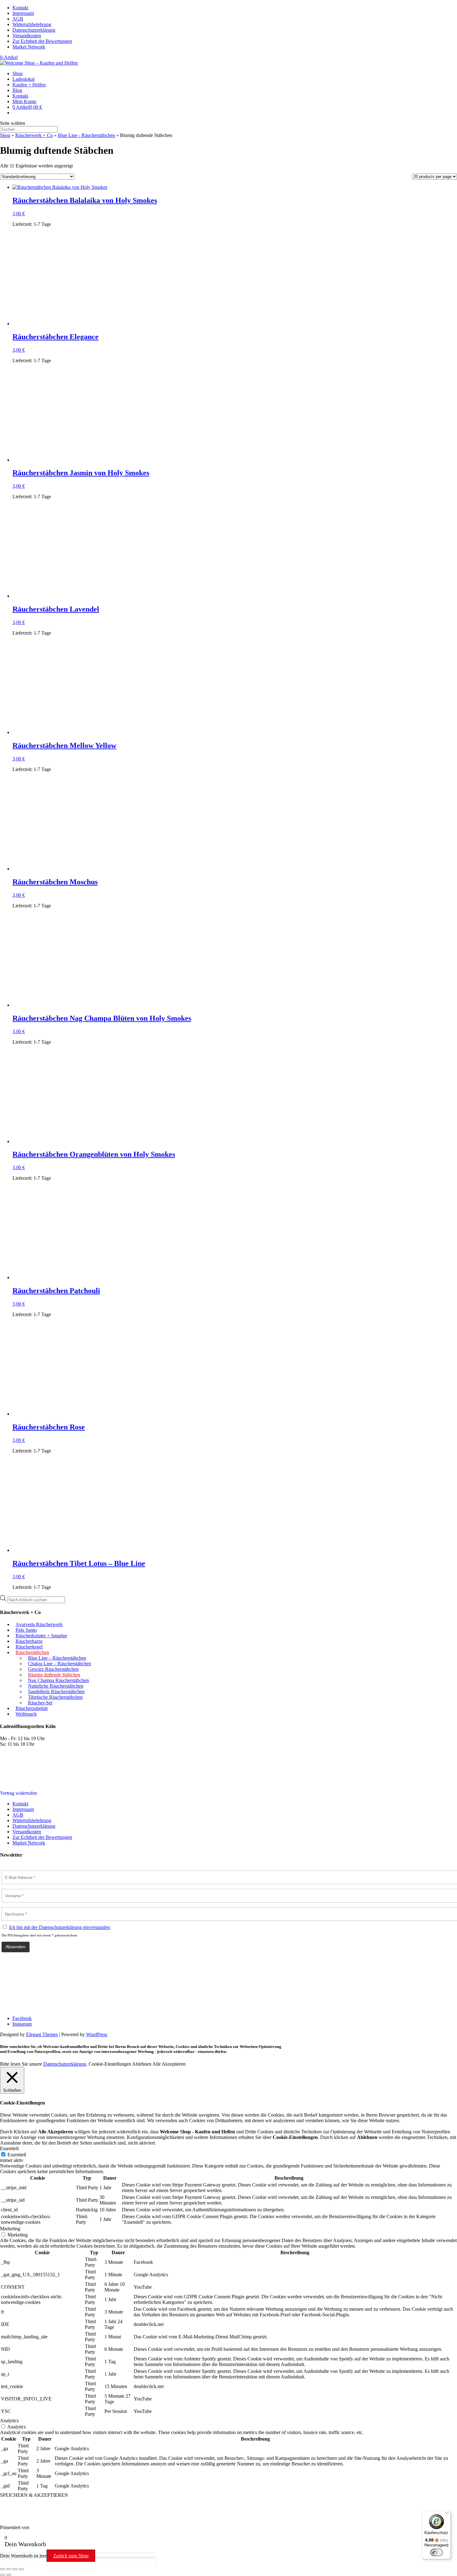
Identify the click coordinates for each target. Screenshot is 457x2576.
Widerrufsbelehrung (32, 24)
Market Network (29, 47)
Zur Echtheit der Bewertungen (42, 41)
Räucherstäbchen (32, 1652)
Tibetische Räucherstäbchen (55, 1697)
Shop (18, 73)
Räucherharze (29, 1641)
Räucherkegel (29, 1647)
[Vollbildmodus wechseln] (9, 2569)
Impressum (23, 13)
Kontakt (20, 8)
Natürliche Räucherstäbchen (56, 1686)
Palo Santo (26, 1630)
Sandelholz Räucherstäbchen (56, 1691)
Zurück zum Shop (71, 2556)
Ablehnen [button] (142, 2064)
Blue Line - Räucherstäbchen (86, 135)
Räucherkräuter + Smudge (41, 1636)
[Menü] (447, 2514)
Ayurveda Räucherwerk (39, 1624)
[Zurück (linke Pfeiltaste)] (2, 2575)
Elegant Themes (42, 2034)
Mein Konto (24, 101)
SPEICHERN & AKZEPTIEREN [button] (34, 2495)
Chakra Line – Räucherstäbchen (60, 1664)
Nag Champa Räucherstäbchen (58, 1680)
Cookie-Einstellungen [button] (110, 2064)
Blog (17, 90)
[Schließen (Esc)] (21, 2569)
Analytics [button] (9, 2421)
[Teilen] (15, 2569)
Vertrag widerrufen (18, 1793)
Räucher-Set (40, 1703)
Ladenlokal (23, 79)
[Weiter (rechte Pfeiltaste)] (9, 2575)
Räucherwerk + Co (34, 135)
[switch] (436, 2552)
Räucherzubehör (32, 1708)
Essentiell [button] (9, 2148)
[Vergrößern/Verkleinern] (2, 2569)
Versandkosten (27, 36)
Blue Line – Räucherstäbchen (57, 1658)
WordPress (97, 2034)
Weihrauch (26, 1714)
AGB (18, 19)
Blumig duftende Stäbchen (54, 1675)
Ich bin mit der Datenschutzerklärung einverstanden (60, 1927)
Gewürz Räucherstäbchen (53, 1669)
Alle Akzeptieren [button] (169, 2064)
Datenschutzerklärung (34, 30)
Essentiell (17, 2155)
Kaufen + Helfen (29, 85)
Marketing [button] (10, 2229)
